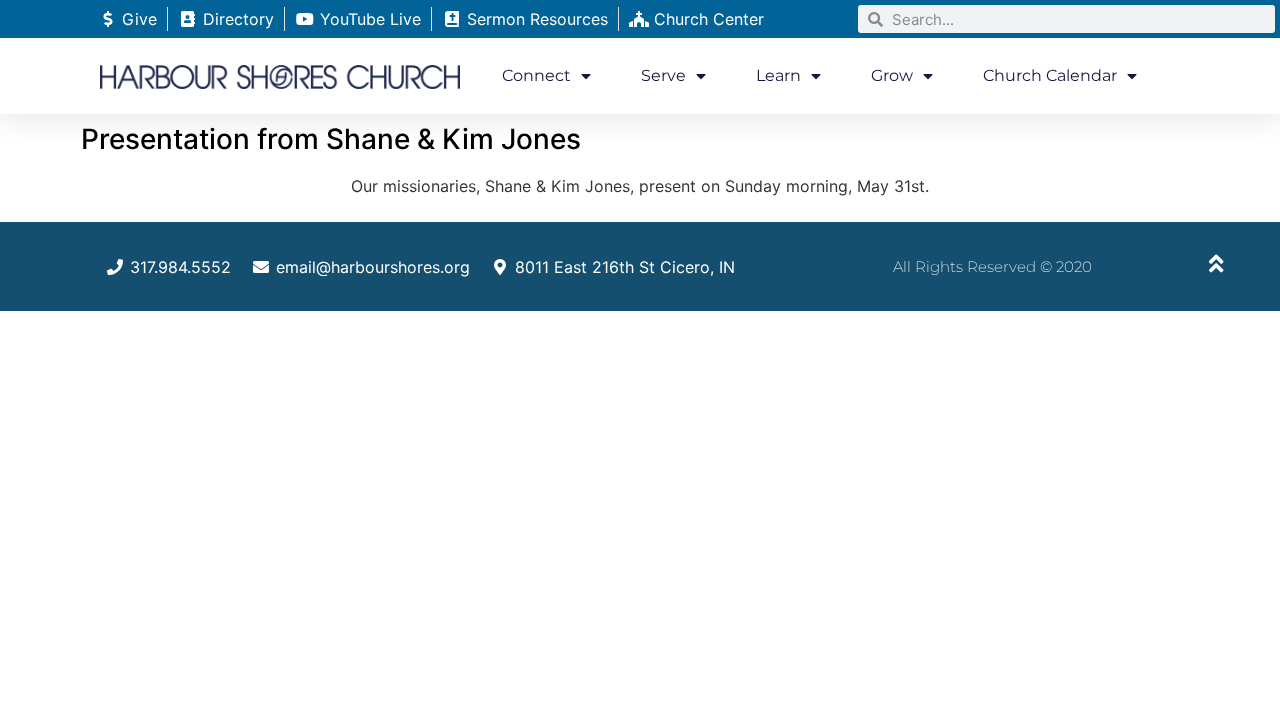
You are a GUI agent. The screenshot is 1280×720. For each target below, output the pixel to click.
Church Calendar (1050, 75)
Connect (536, 75)
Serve (663, 75)
